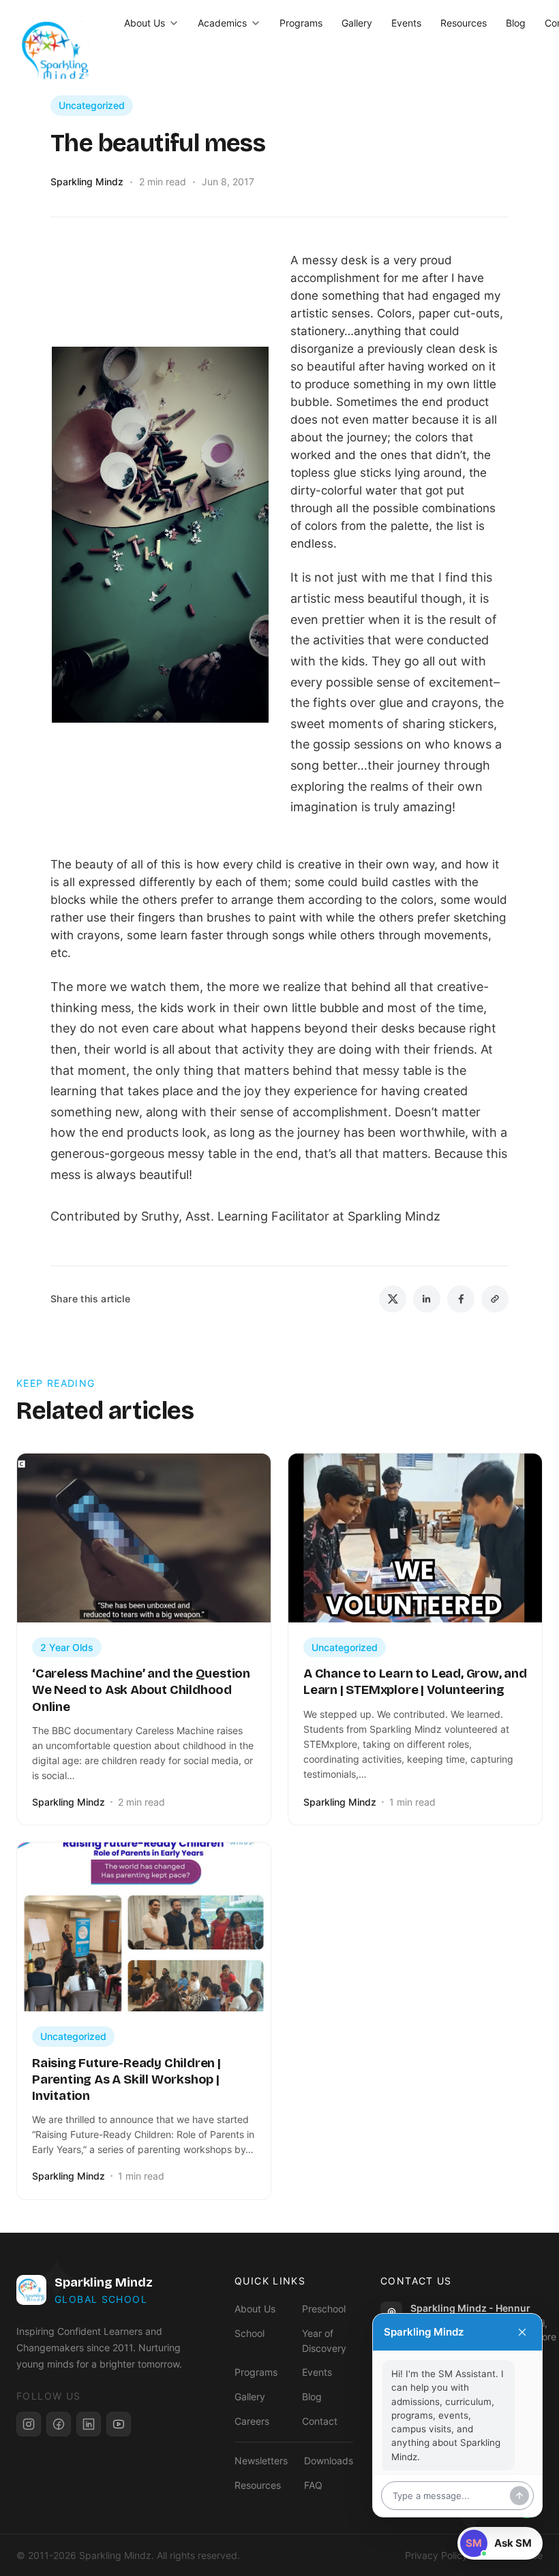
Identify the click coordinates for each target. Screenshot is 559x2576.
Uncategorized (92, 105)
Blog (516, 23)
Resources (464, 23)
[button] (500, 2543)
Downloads (329, 2461)
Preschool (324, 2309)
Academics (222, 23)
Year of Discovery (324, 2341)
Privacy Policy (436, 2555)
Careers (252, 2421)
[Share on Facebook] (461, 1299)
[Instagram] (29, 2424)
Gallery (357, 23)
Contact (320, 2421)
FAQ (313, 2485)
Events (406, 23)
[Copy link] (495, 1299)
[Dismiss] (522, 2332)
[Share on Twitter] (393, 1299)
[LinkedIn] (89, 2424)
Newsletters (261, 2461)
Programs (301, 23)
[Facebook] (59, 2424)
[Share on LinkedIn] (427, 1299)
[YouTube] (119, 2424)
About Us (145, 23)
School (250, 2333)
